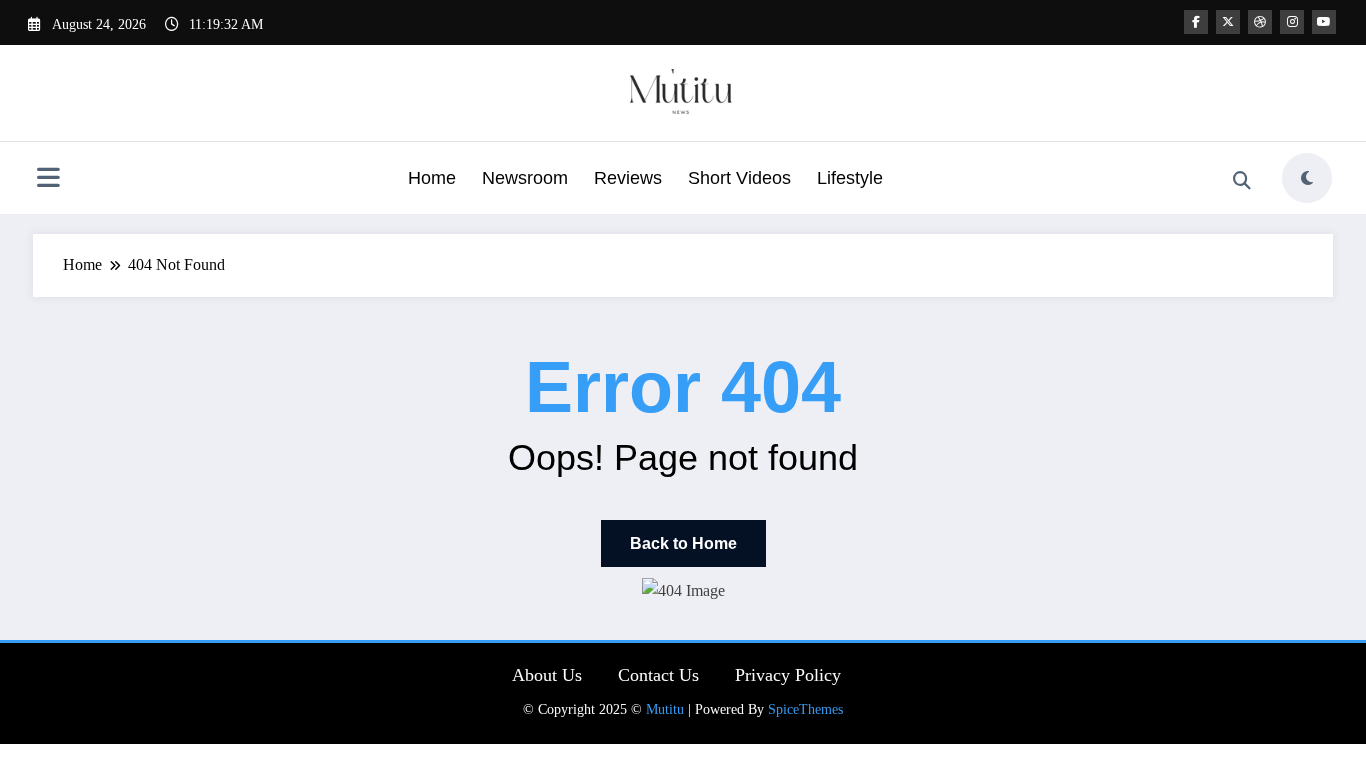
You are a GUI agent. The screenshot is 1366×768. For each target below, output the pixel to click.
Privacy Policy (788, 675)
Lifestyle (850, 178)
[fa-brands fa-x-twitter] (1228, 22)
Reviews (628, 178)
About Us (547, 675)
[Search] (1242, 181)
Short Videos (739, 178)
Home (432, 178)
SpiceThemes (805, 709)
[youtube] (1324, 22)
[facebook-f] (1196, 22)
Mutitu (665, 709)
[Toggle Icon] (48, 180)
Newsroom (525, 178)
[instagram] (1292, 22)
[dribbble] (1260, 22)
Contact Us (658, 675)
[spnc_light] (1307, 178)
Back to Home (683, 543)
